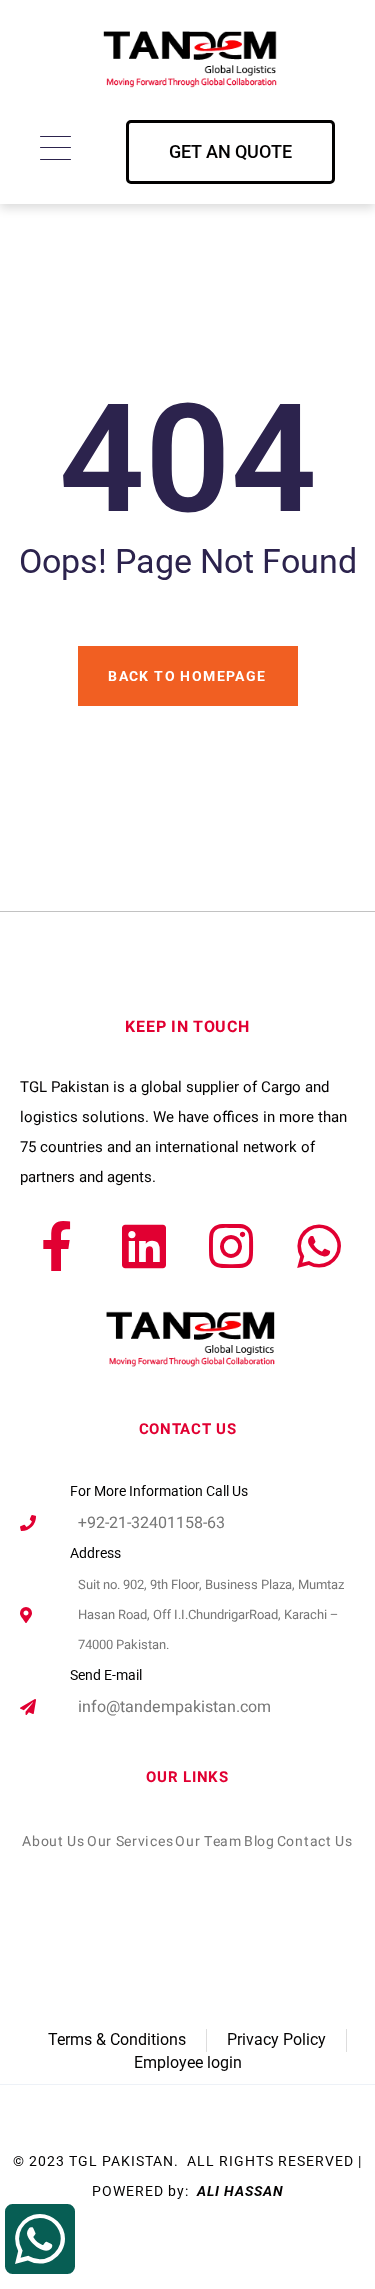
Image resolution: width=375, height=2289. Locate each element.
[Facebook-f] (56, 1246)
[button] (230, 152)
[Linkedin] (144, 1246)
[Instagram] (231, 1246)
